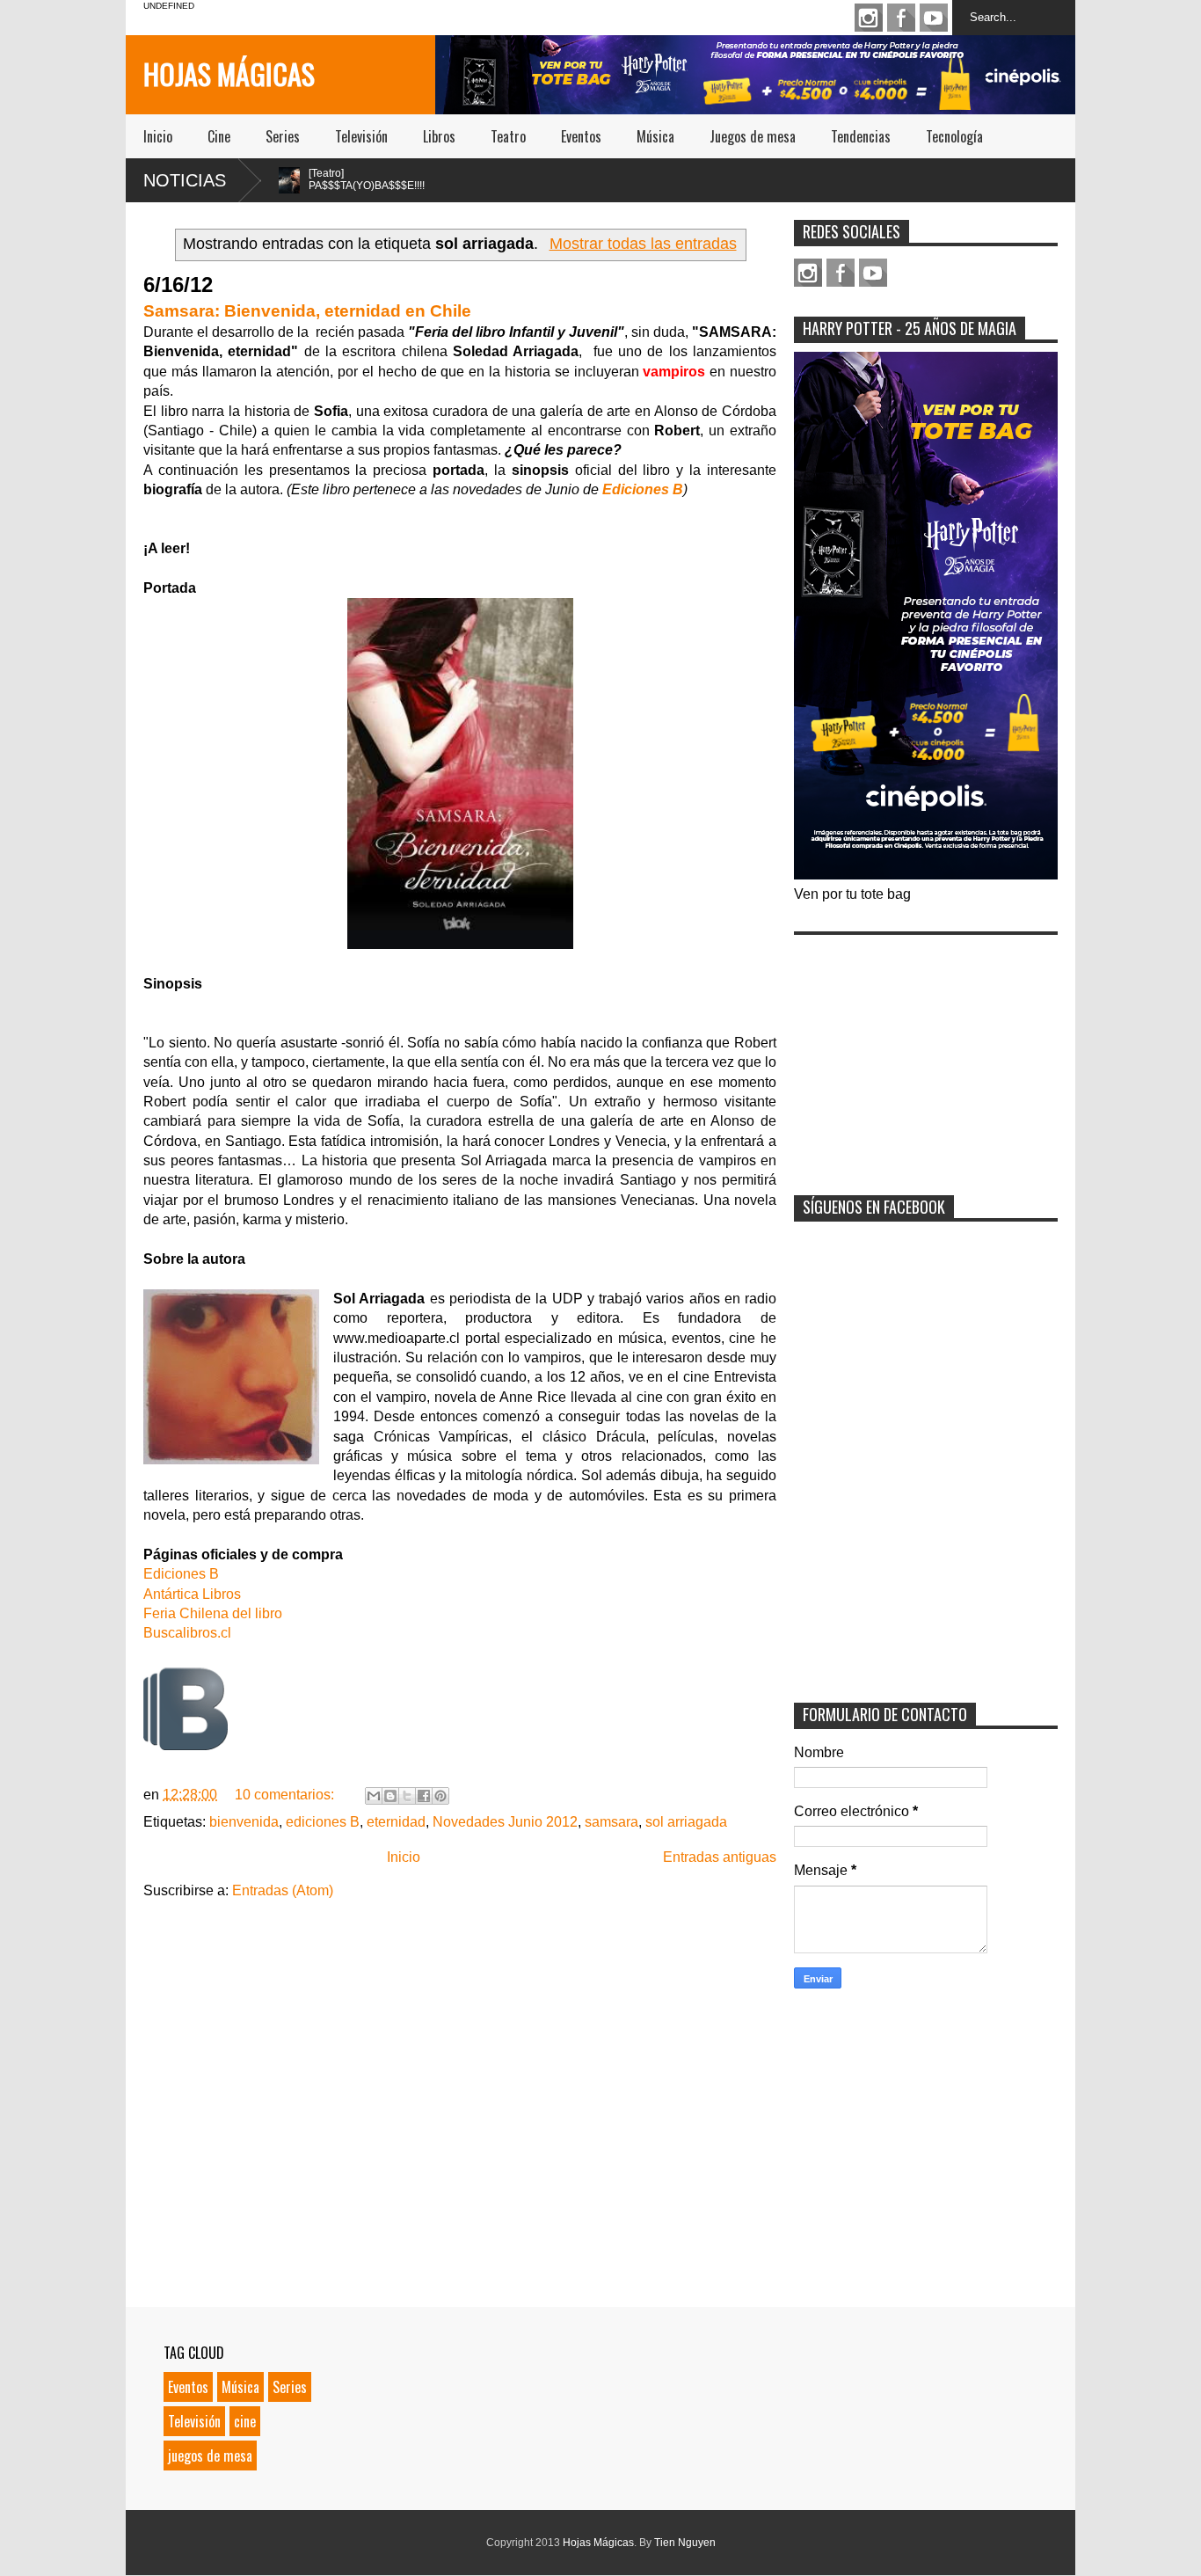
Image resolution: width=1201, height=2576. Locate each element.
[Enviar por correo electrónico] (374, 1796)
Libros (439, 136)
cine (245, 2421)
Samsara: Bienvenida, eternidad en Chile (307, 311)
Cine (219, 136)
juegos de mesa (210, 2456)
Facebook (901, 18)
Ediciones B (643, 489)
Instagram (869, 18)
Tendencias (861, 136)
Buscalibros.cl (187, 1633)
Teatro (508, 136)
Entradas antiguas (720, 1857)
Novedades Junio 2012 (505, 1822)
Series (283, 136)
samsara (611, 1822)
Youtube (934, 18)
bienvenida (244, 1822)
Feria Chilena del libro (213, 1613)
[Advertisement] (926, 1054)
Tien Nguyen (685, 2543)
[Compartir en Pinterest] (440, 1796)
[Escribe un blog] (390, 1796)
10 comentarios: (286, 1795)
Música (655, 136)
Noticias (185, 180)
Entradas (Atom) (283, 1890)
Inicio (158, 136)
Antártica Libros (192, 1594)
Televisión (361, 136)
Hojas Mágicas (229, 73)
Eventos (581, 136)
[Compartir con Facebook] (424, 1796)
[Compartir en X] (407, 1796)
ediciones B (323, 1822)
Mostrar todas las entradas (643, 244)
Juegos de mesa (753, 136)
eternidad (396, 1822)
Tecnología (954, 136)
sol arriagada (686, 1822)
